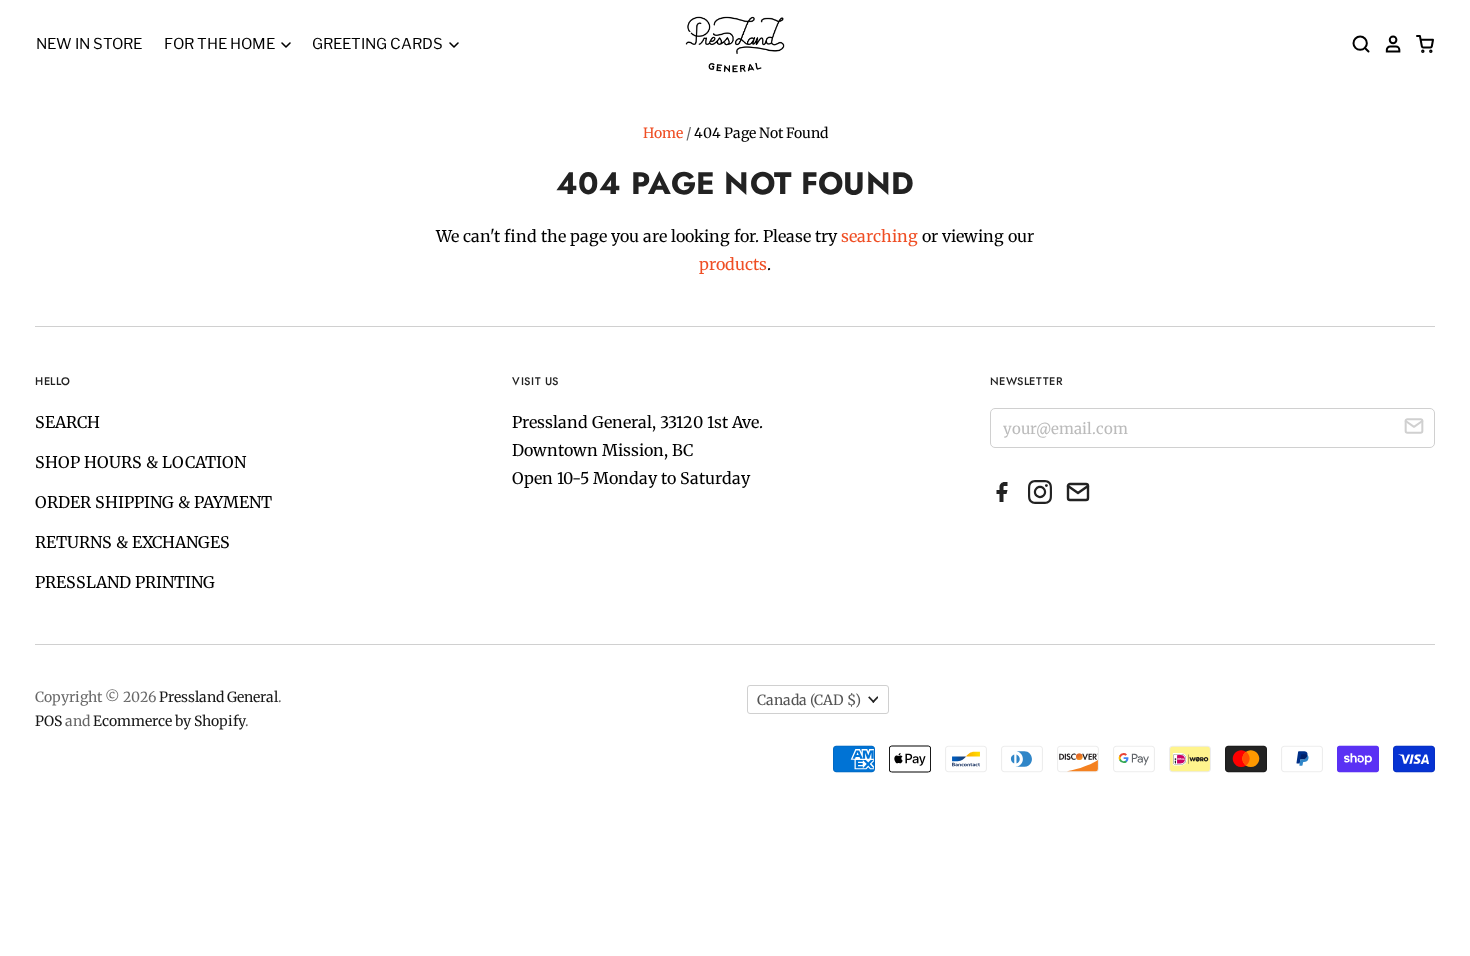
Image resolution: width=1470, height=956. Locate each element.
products (733, 264)
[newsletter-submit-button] (1414, 429)
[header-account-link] (1387, 44)
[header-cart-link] (1419, 44)
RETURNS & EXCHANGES (132, 542)
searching (879, 236)
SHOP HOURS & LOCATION (140, 462)
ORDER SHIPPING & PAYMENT (153, 502)
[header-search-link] (1355, 44)
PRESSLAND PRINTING (125, 582)
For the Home (221, 44)
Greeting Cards (379, 44)
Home (663, 133)
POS (48, 721)
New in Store (89, 44)
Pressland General (218, 697)
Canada (809, 700)
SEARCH (67, 422)
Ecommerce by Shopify (169, 721)
